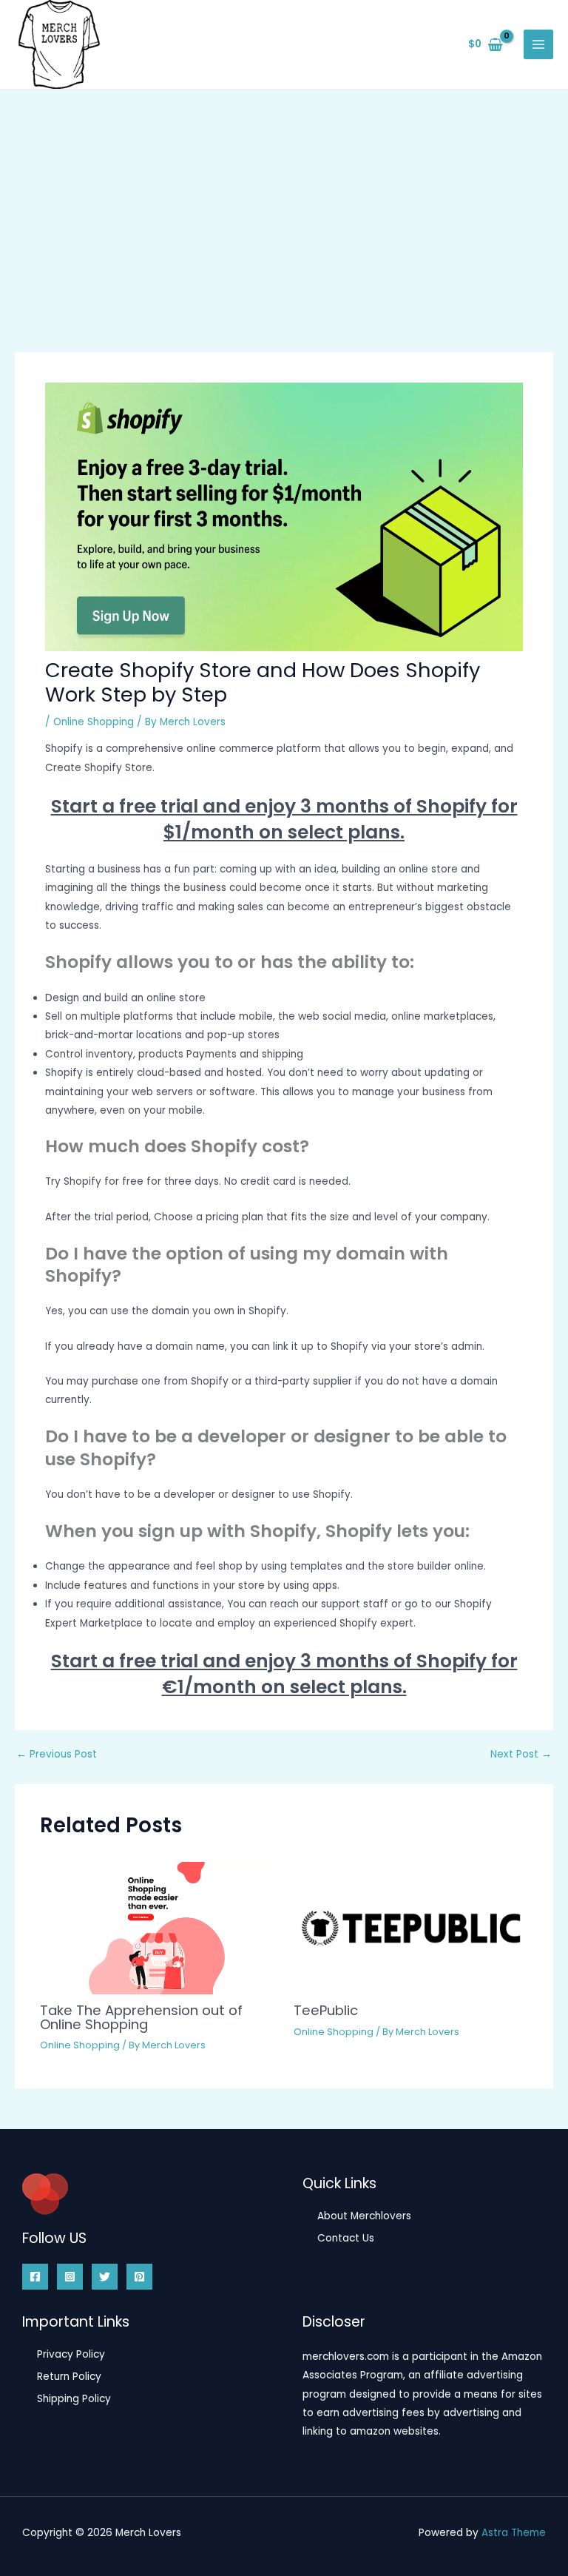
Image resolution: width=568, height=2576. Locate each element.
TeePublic (326, 2010)
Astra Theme (514, 2533)
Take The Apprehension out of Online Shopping (141, 2017)
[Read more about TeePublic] (411, 1927)
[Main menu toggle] (539, 45)
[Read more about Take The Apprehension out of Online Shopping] (157, 1927)
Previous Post (57, 1755)
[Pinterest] (139, 2277)
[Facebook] (35, 2277)
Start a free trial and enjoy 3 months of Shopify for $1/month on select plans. (284, 819)
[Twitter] (105, 2277)
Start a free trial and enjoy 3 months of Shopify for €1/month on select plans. (284, 1674)
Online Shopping (94, 722)
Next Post (521, 1755)
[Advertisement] (284, 201)
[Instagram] (70, 2277)
